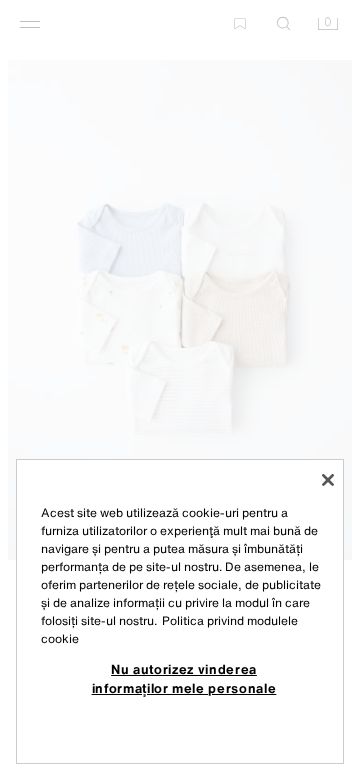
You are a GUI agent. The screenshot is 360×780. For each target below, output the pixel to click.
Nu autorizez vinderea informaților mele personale (184, 678)
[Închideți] (328, 480)
